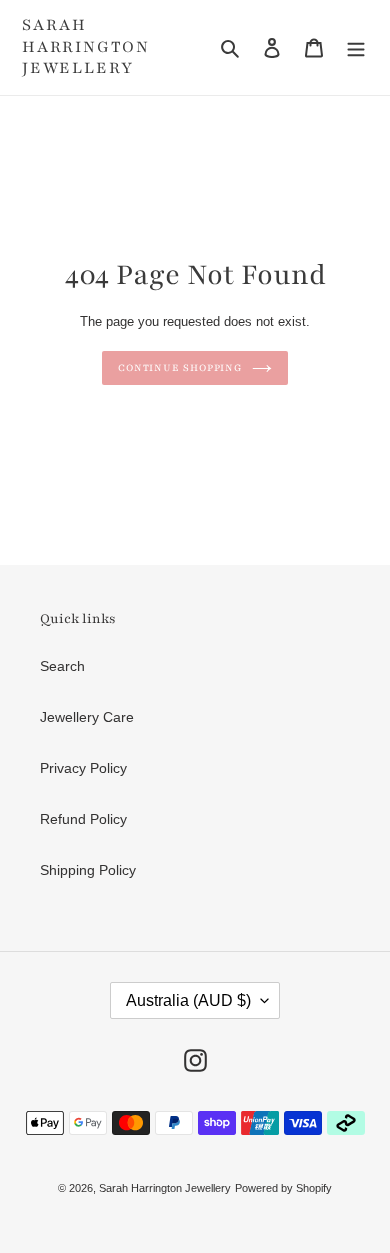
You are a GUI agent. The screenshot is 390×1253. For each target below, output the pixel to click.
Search (62, 666)
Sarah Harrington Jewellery (86, 47)
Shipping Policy (88, 870)
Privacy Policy (83, 768)
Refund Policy (83, 819)
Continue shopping (180, 368)
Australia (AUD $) (188, 1000)
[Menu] (356, 47)
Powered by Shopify (283, 1188)
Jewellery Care (87, 717)
